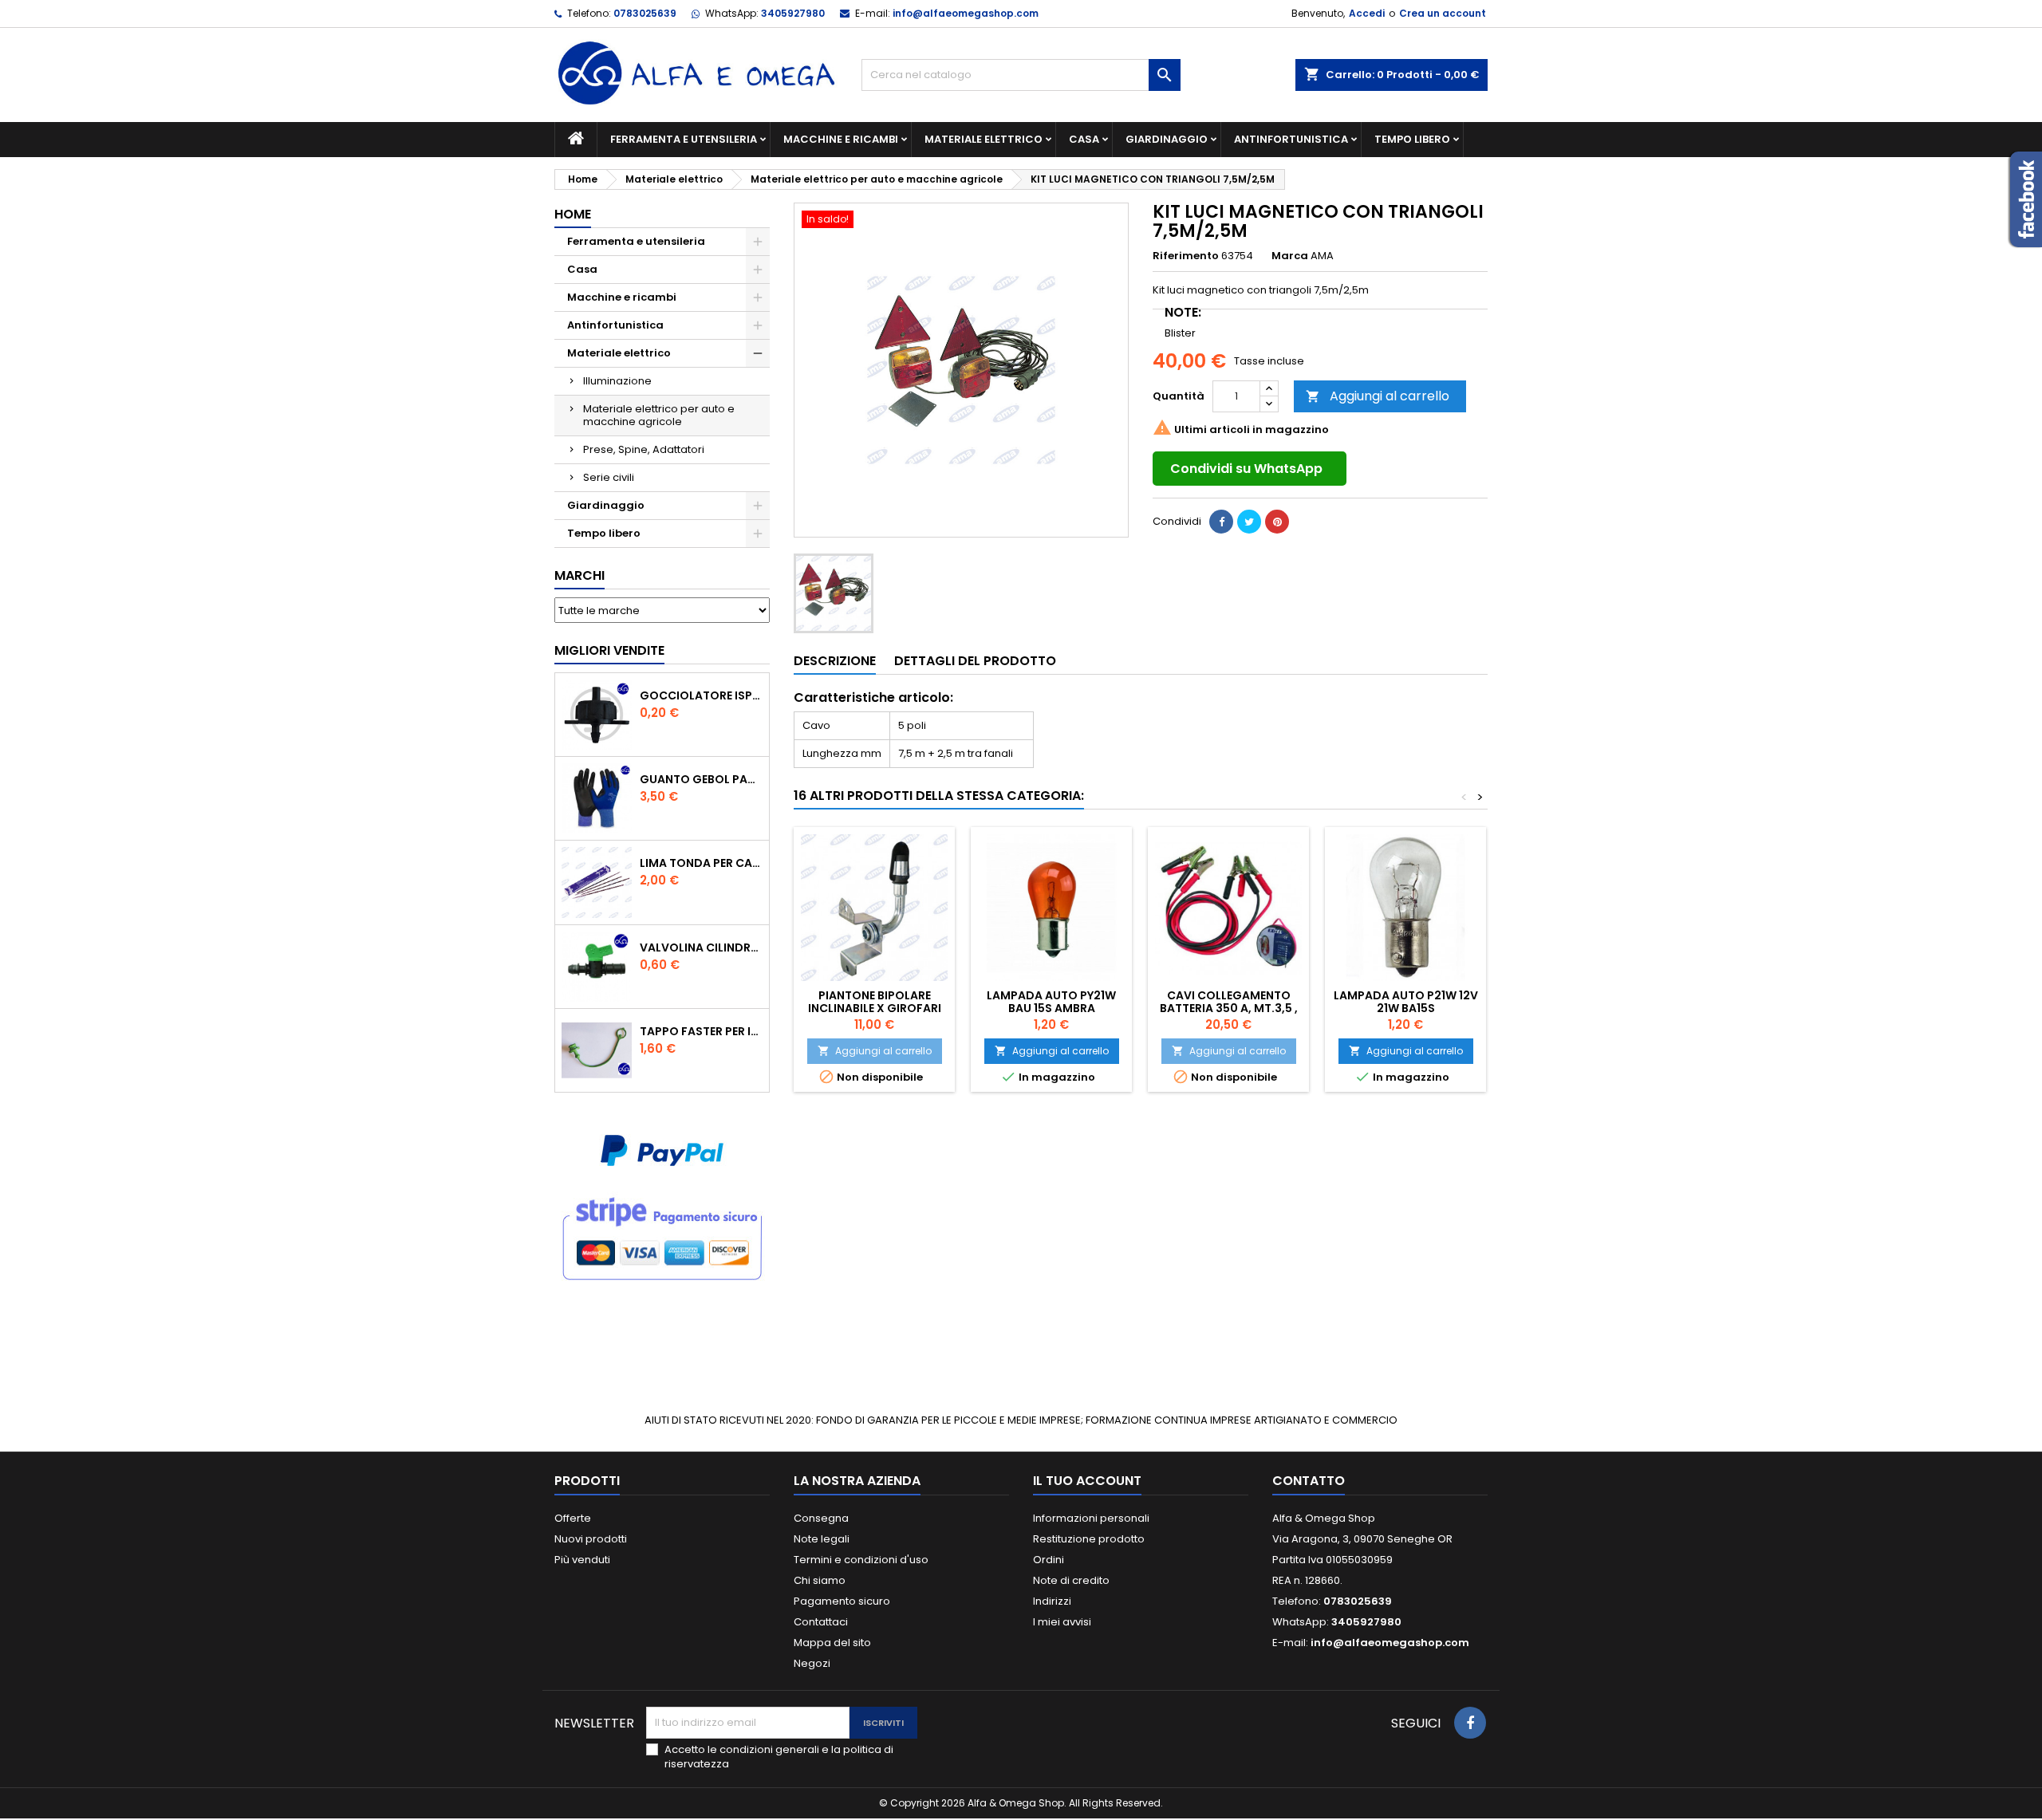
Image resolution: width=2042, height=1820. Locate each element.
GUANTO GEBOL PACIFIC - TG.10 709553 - (701, 779)
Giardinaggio (1167, 139)
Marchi (579, 575)
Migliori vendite (609, 650)
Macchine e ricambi (841, 139)
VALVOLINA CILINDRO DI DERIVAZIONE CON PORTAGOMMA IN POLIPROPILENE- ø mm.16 (701, 947)
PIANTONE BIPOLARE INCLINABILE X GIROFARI (875, 1002)
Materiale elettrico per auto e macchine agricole (659, 415)
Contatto (1309, 1481)
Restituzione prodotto (1089, 1539)
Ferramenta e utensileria (684, 139)
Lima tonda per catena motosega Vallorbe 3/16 (701, 863)
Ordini (1049, 1560)
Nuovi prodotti (591, 1539)
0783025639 (645, 13)
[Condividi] (1221, 522)
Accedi (1367, 13)
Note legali (822, 1539)
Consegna (821, 1518)
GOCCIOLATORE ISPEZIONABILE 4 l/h (701, 695)
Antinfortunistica (1291, 139)
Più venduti (582, 1560)
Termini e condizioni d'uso (861, 1560)
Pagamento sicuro (842, 1601)
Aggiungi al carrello (1378, 396)
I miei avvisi (1062, 1622)
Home (573, 214)
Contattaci (821, 1622)
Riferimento (1186, 256)
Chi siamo (820, 1580)
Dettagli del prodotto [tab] (975, 661)
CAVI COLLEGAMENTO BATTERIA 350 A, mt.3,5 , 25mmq (1229, 1008)
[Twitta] (1249, 522)
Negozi (812, 1663)
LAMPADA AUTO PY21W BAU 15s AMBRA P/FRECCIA (1051, 1008)
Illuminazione (617, 381)
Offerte (573, 1518)
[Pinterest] (1277, 522)
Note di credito (1071, 1580)
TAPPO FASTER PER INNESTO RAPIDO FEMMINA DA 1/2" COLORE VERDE (701, 1031)
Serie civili (609, 477)
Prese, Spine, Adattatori (644, 449)
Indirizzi (1052, 1601)
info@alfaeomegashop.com (966, 13)
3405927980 (793, 13)
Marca (1290, 256)
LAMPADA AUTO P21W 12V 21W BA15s (1406, 1002)
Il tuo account (1087, 1481)
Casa (1084, 139)
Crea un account (1443, 13)
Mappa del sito (832, 1643)
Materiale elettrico (984, 139)
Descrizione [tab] (835, 661)
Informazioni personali (1091, 1518)
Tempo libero (1412, 139)
